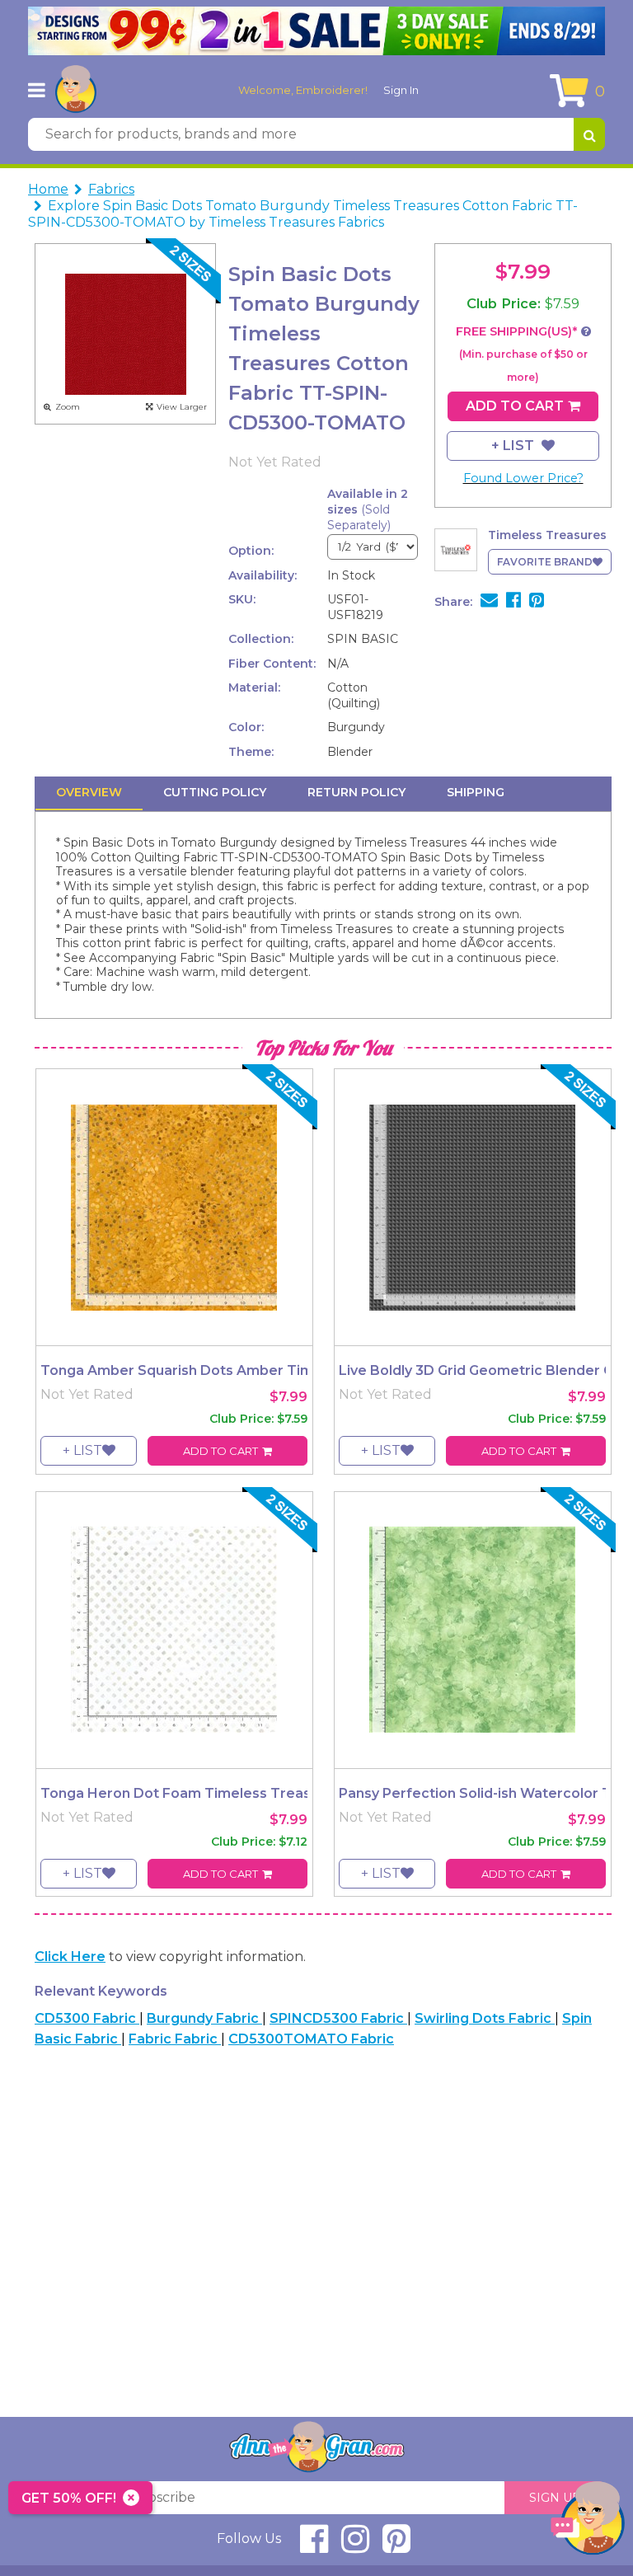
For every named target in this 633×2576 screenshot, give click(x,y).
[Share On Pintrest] (537, 602)
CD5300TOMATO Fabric (311, 2039)
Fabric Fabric (175, 2039)
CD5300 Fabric (87, 2018)
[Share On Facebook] (513, 602)
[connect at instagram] (355, 2546)
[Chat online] (588, 2522)
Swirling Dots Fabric (485, 2018)
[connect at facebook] (314, 2546)
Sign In (401, 90)
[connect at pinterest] (396, 2546)
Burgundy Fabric (204, 2018)
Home (48, 189)
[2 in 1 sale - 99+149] (316, 31)
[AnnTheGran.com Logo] (76, 90)
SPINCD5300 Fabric (338, 2018)
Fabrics (111, 189)
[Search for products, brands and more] (589, 134)
